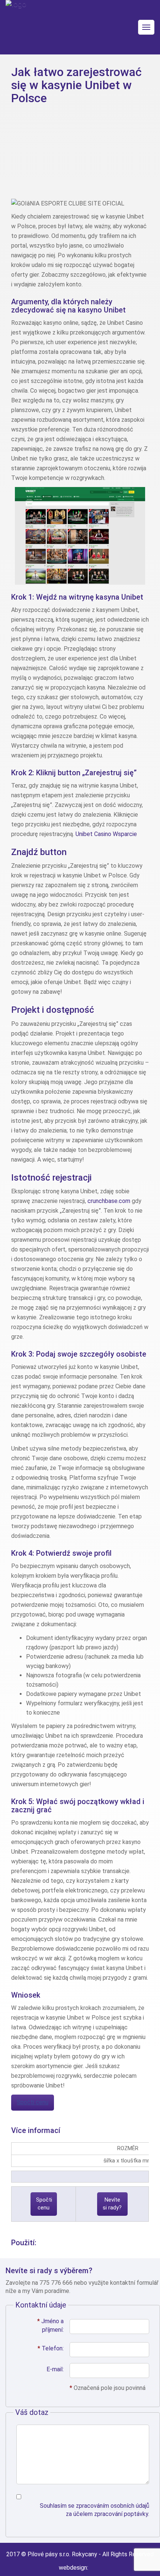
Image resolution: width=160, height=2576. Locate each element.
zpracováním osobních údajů (113, 2506)
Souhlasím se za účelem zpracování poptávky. (95, 2510)
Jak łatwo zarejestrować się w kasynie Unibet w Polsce (76, 85)
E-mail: (55, 2369)
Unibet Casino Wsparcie (106, 834)
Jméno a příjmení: (50, 2325)
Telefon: (51, 2348)
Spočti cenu (33, 2102)
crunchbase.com (109, 1201)
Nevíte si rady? (112, 2204)
